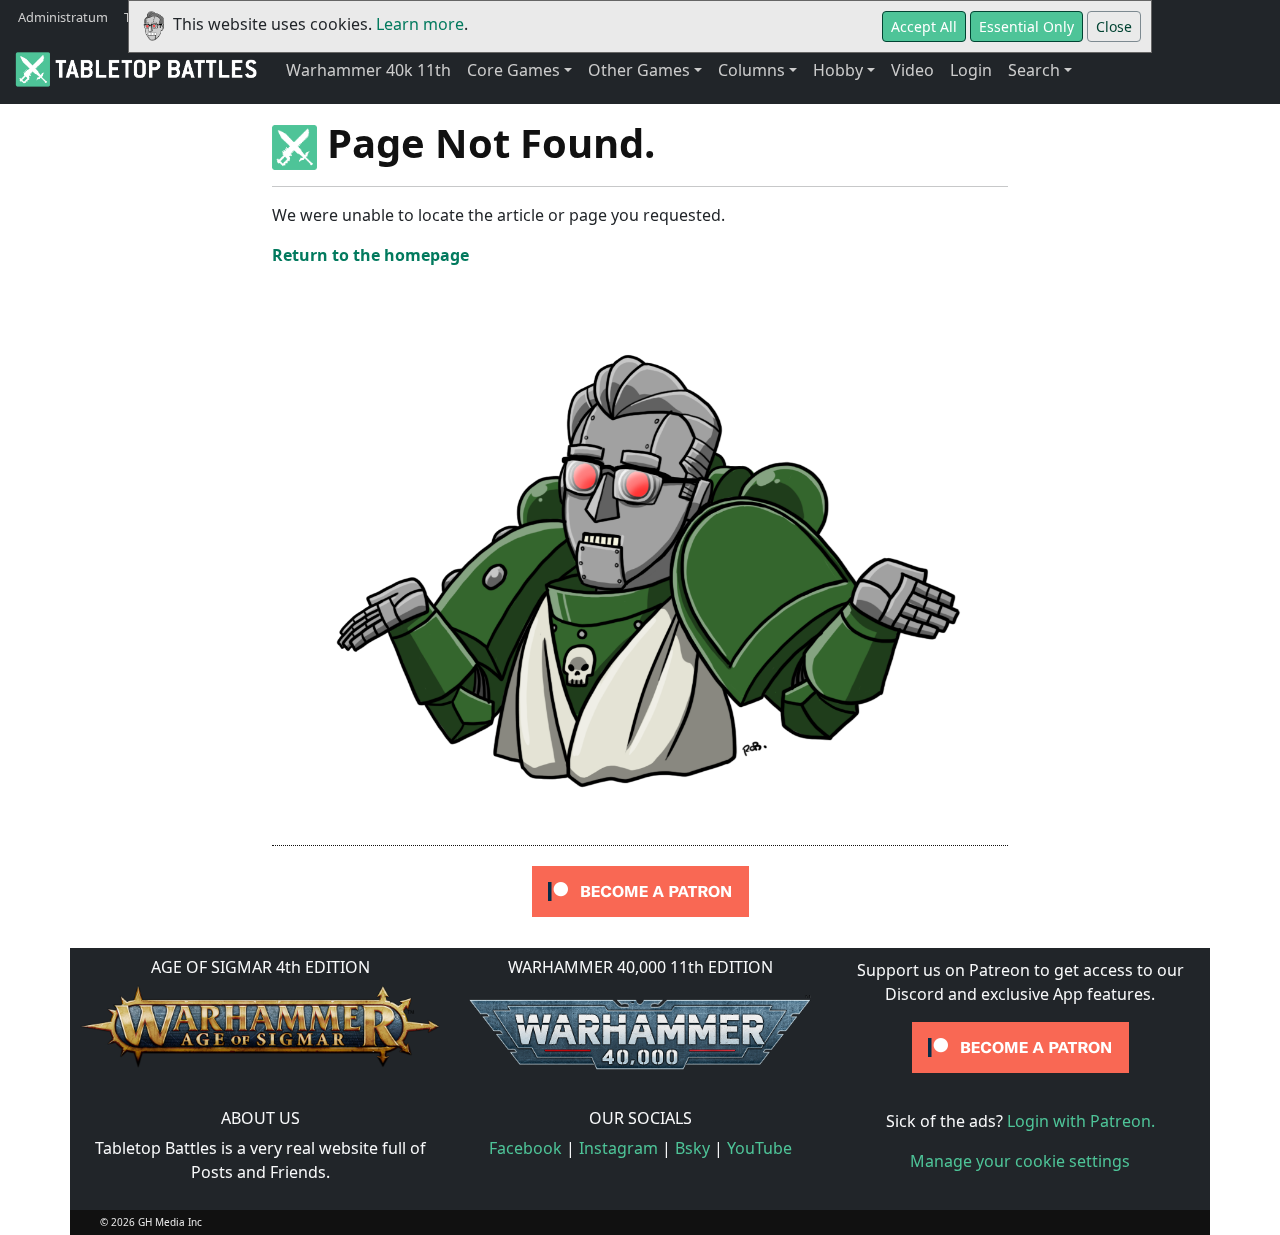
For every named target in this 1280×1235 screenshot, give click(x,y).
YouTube (759, 1148)
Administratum (63, 17)
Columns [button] (751, 70)
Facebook (525, 1148)
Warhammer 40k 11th (368, 70)
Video (912, 70)
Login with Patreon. (1081, 1121)
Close (1114, 26)
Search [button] (1034, 70)
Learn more (420, 24)
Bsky (692, 1148)
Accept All (924, 26)
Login (971, 70)
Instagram (618, 1148)
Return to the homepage (370, 255)
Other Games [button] (639, 70)
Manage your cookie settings (1020, 1161)
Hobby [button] (838, 70)
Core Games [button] (513, 70)
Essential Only (1026, 26)
